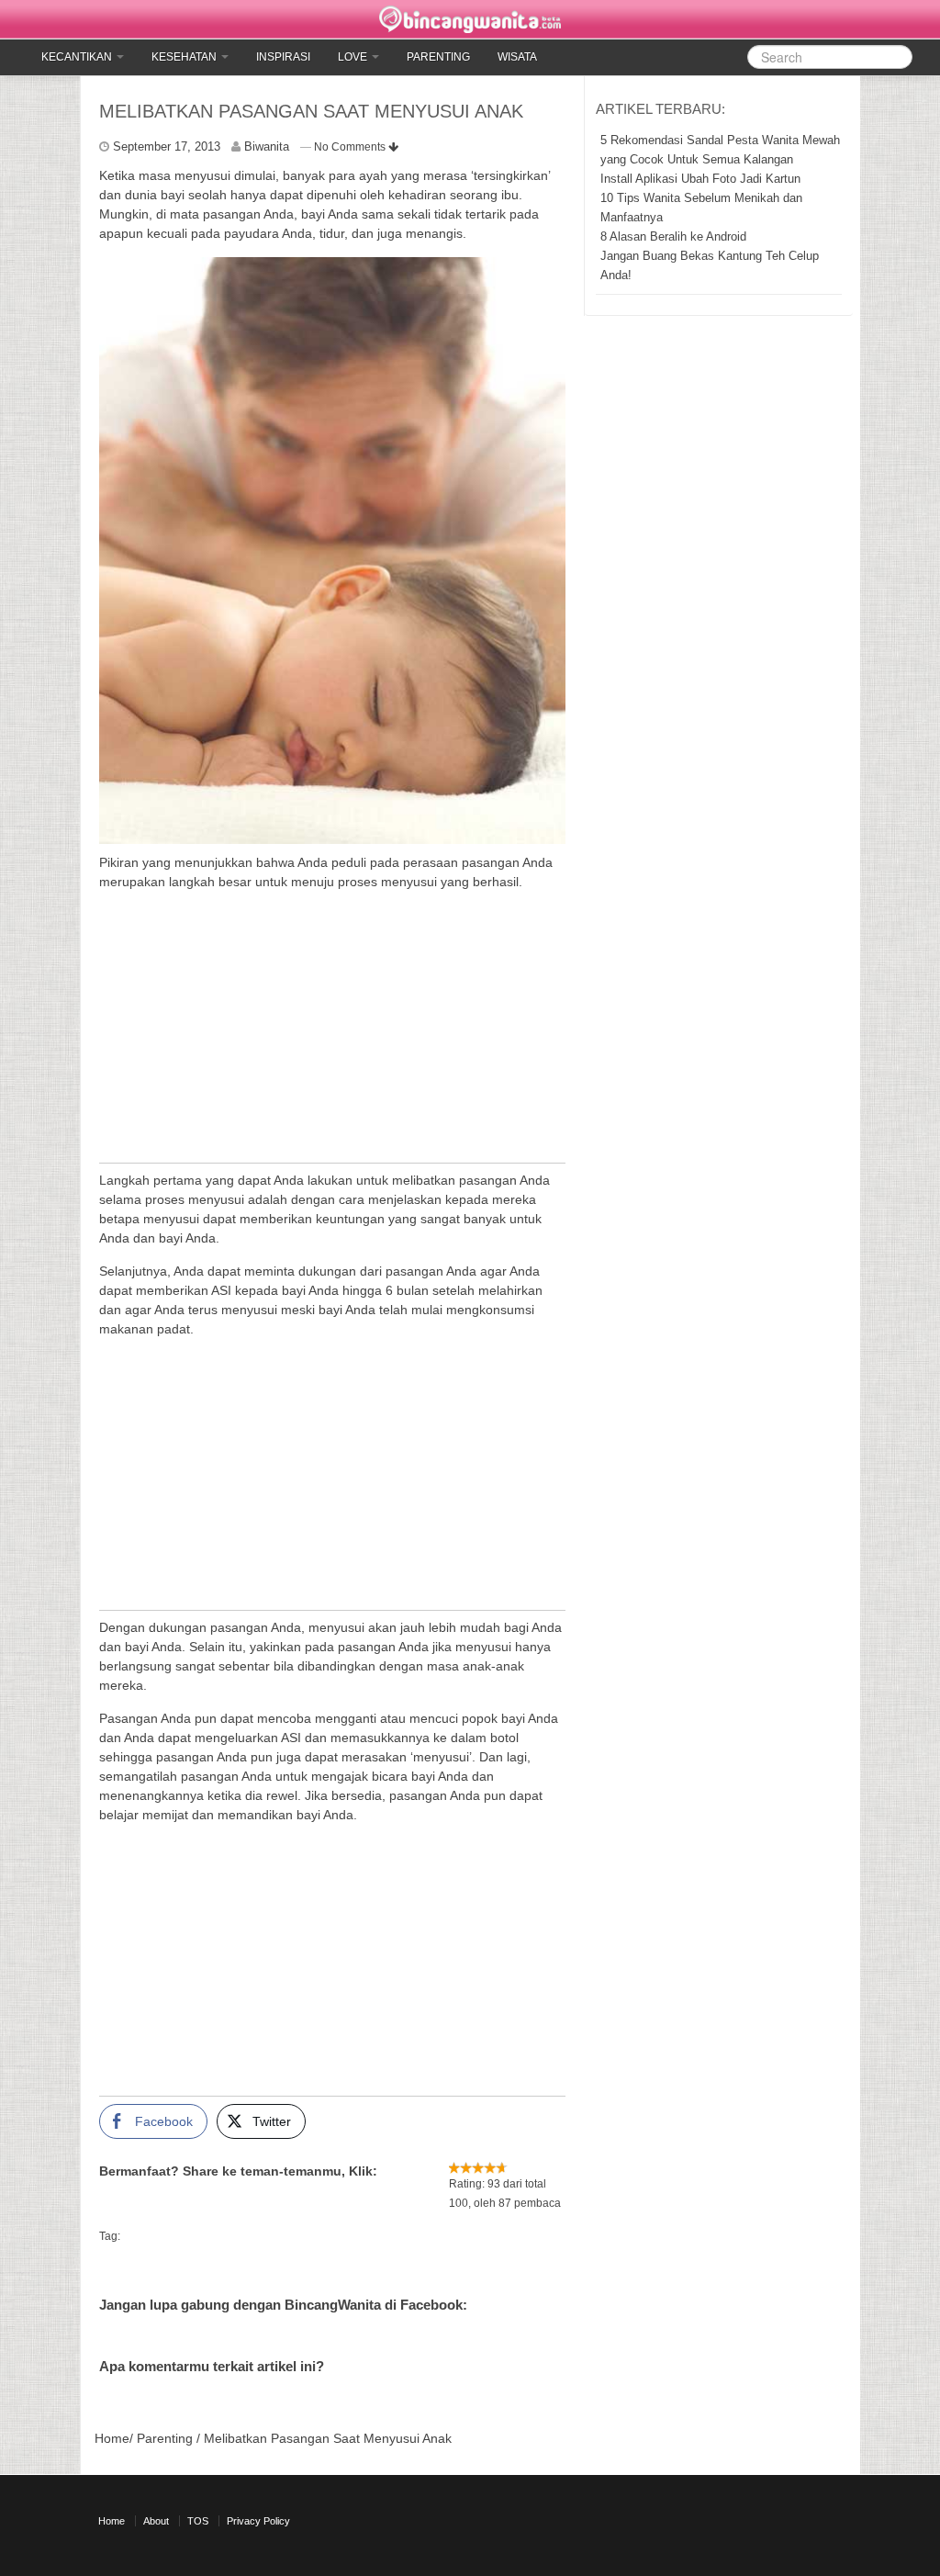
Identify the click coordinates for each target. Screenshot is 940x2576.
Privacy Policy (258, 2521)
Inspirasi (283, 57)
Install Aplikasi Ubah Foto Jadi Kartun (700, 179)
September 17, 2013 (167, 146)
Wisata (517, 57)
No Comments (351, 147)
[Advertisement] (332, 1034)
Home (112, 2438)
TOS (198, 2521)
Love (354, 57)
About (156, 2521)
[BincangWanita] (470, 19)
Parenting (438, 57)
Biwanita (267, 146)
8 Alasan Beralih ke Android (673, 236)
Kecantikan (78, 57)
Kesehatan (185, 57)
